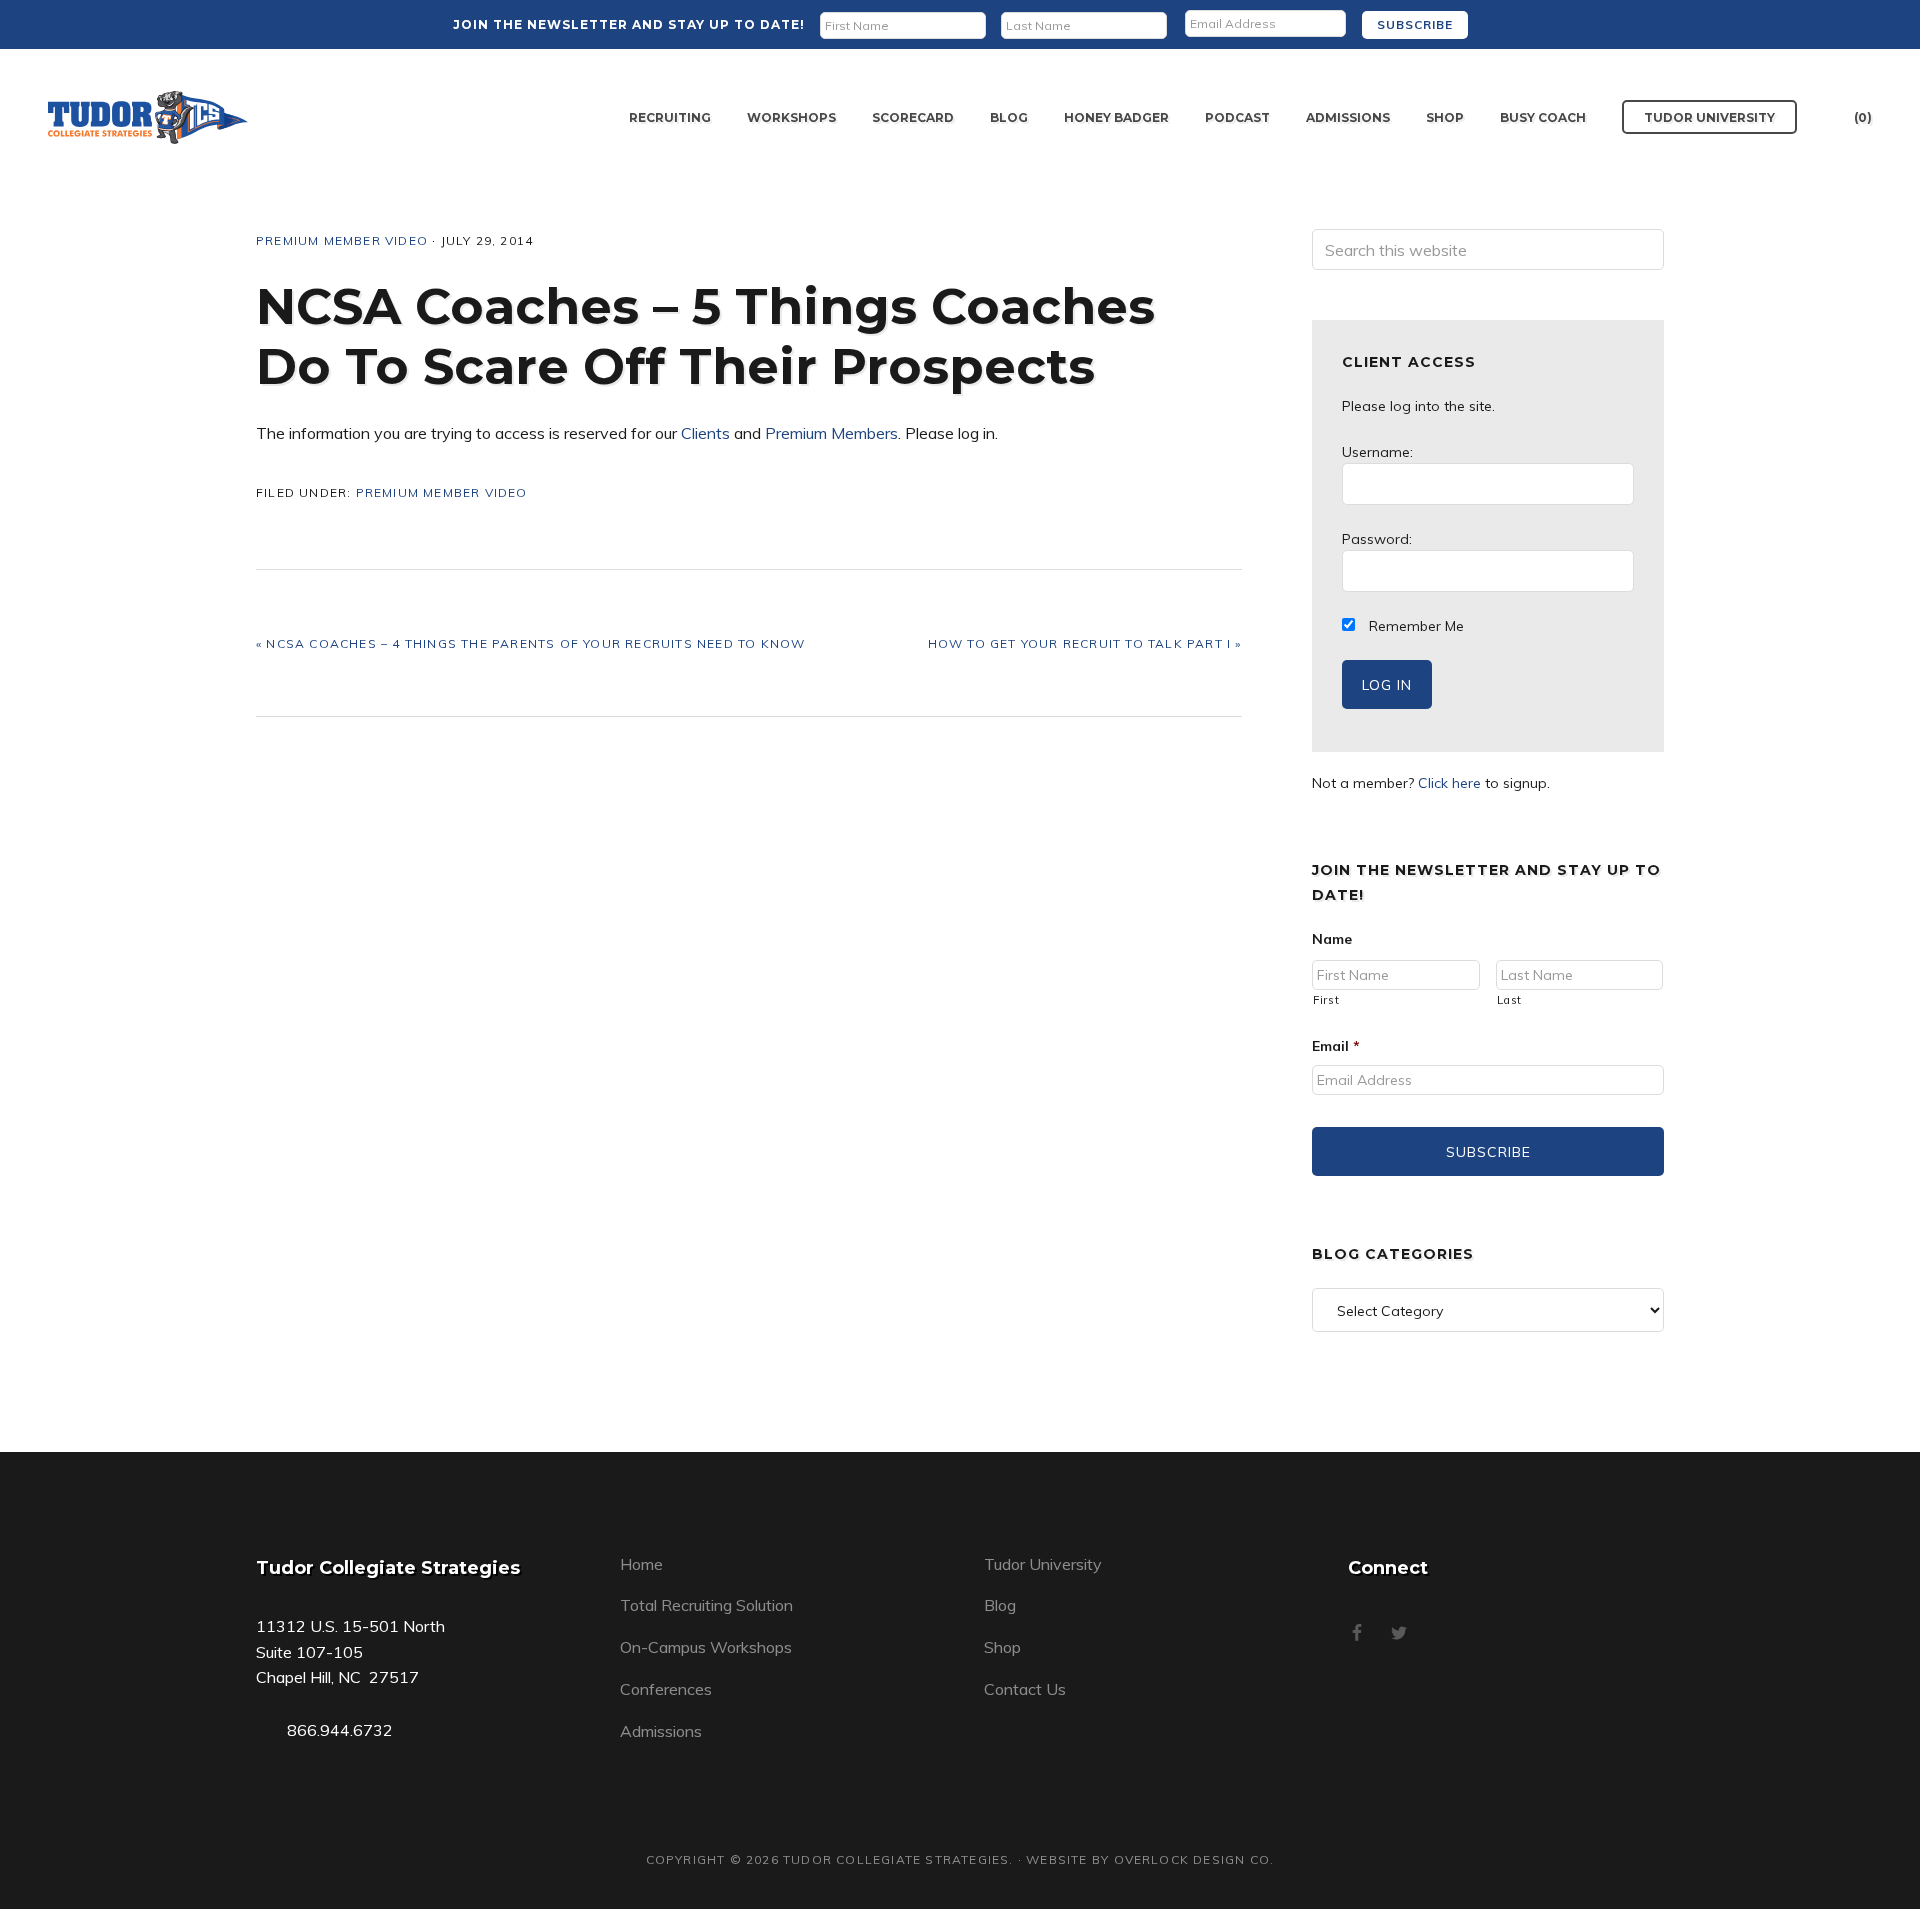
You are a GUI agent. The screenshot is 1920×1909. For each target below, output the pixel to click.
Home (641, 1564)
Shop (1002, 1647)
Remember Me (1414, 626)
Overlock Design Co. (1194, 1859)
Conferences (666, 1689)
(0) (1863, 117)
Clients (705, 433)
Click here (1449, 783)
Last (1510, 1000)
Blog (1000, 1605)
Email (1336, 1046)
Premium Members (831, 433)
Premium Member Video (342, 240)
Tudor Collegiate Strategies (148, 117)
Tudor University (1043, 1564)
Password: (1377, 539)
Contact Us (1025, 1689)
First (1326, 1000)
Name (1332, 939)
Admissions (661, 1731)
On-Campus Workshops (706, 1647)
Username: (1377, 452)
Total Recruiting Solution (706, 1605)
